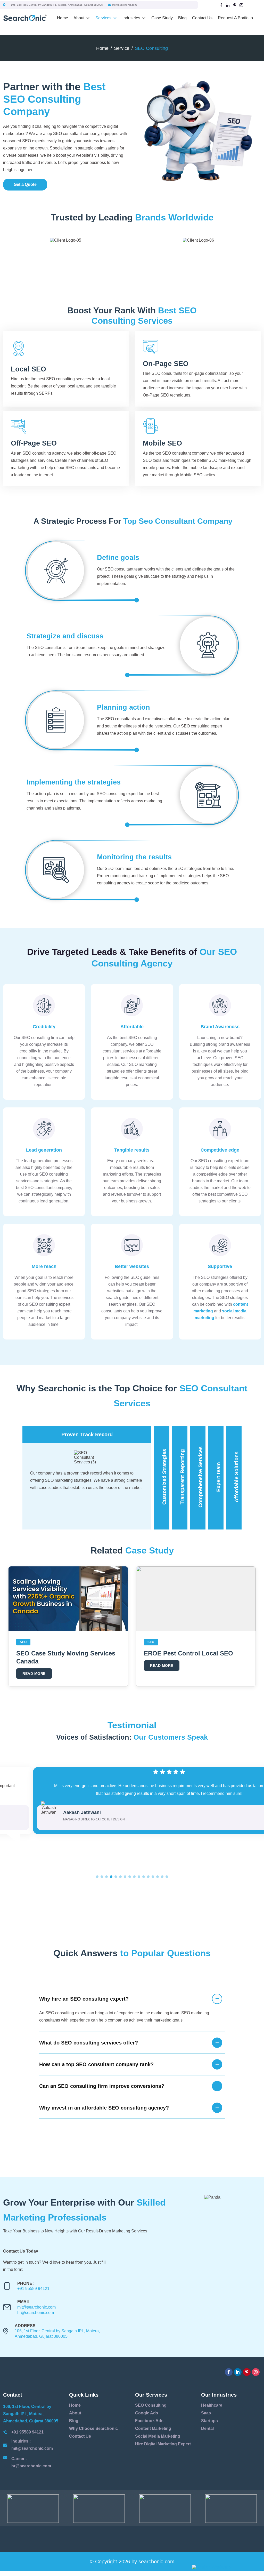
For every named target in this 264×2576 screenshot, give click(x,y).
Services (103, 18)
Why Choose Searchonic (93, 2428)
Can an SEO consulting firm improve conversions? (102, 2086)
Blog (182, 18)
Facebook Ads (149, 2421)
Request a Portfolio (235, 18)
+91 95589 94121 (33, 2289)
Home (63, 18)
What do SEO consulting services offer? (89, 2043)
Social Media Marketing (158, 2436)
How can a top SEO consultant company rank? (96, 2064)
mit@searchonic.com (124, 5)
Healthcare (212, 2405)
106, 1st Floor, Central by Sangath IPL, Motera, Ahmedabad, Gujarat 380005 (57, 5)
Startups (209, 2421)
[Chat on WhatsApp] (226, 2567)
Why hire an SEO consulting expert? (84, 1999)
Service (122, 48)
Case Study (162, 18)
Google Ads (147, 2413)
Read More (34, 1674)
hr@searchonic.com (36, 2313)
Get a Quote (25, 184)
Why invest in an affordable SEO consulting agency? (104, 2108)
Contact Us (202, 18)
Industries (131, 18)
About (79, 18)
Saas (206, 2413)
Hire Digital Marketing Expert (163, 2444)
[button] (97, 1877)
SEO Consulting (151, 2405)
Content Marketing (153, 2428)
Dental (207, 2428)
